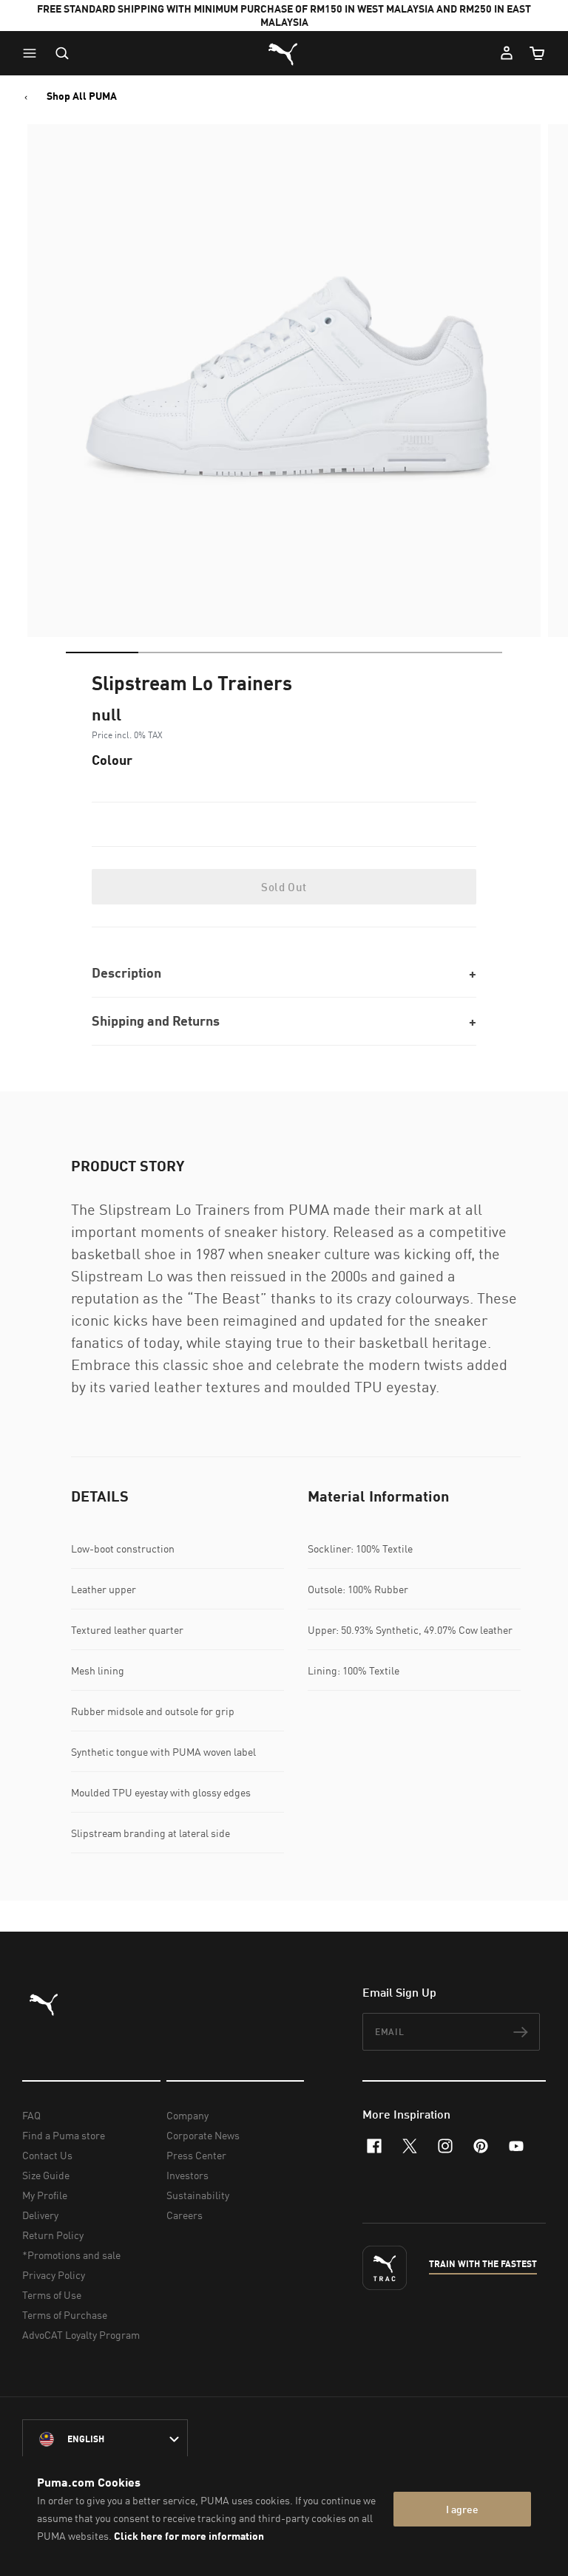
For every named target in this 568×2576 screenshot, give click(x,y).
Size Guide (46, 2175)
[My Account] (507, 53)
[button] (33, 53)
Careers (185, 2215)
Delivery (40, 2215)
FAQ (31, 2115)
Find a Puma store (64, 2135)
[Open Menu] (33, 53)
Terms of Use (52, 2295)
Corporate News (203, 2135)
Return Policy (53, 2235)
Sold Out (284, 887)
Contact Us (47, 2155)
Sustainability (198, 2195)
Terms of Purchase (65, 2315)
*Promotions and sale (71, 2255)
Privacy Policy (54, 2275)
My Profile (45, 2195)
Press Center (196, 2155)
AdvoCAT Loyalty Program (81, 2335)
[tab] (102, 652)
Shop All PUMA (82, 96)
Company (187, 2115)
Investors (187, 2175)
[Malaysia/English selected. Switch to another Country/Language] (105, 2439)
